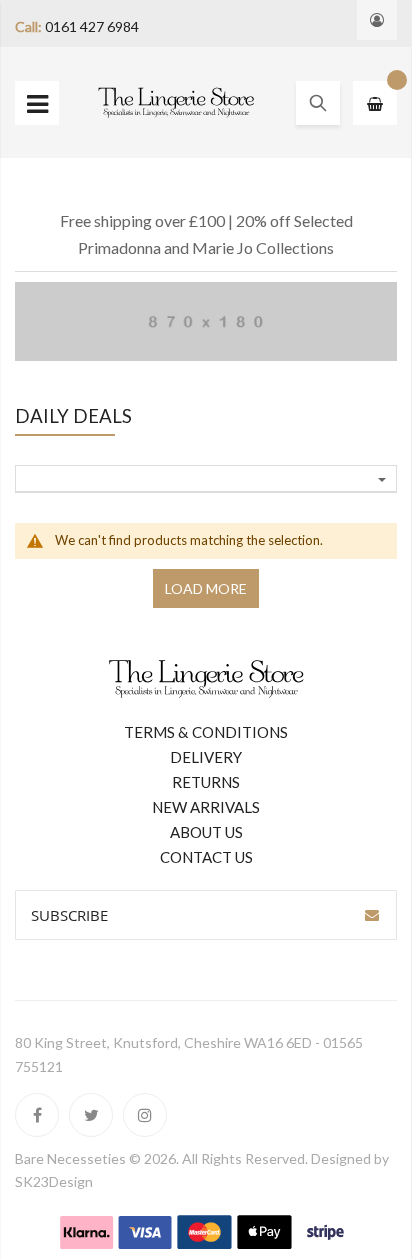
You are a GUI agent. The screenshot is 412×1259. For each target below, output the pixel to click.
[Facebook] (37, 1115)
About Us (206, 832)
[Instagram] (145, 1115)
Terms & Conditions (206, 732)
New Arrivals (206, 807)
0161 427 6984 (92, 26)
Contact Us (206, 857)
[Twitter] (91, 1115)
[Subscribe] (372, 915)
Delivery (206, 757)
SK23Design (54, 1181)
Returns (206, 782)
